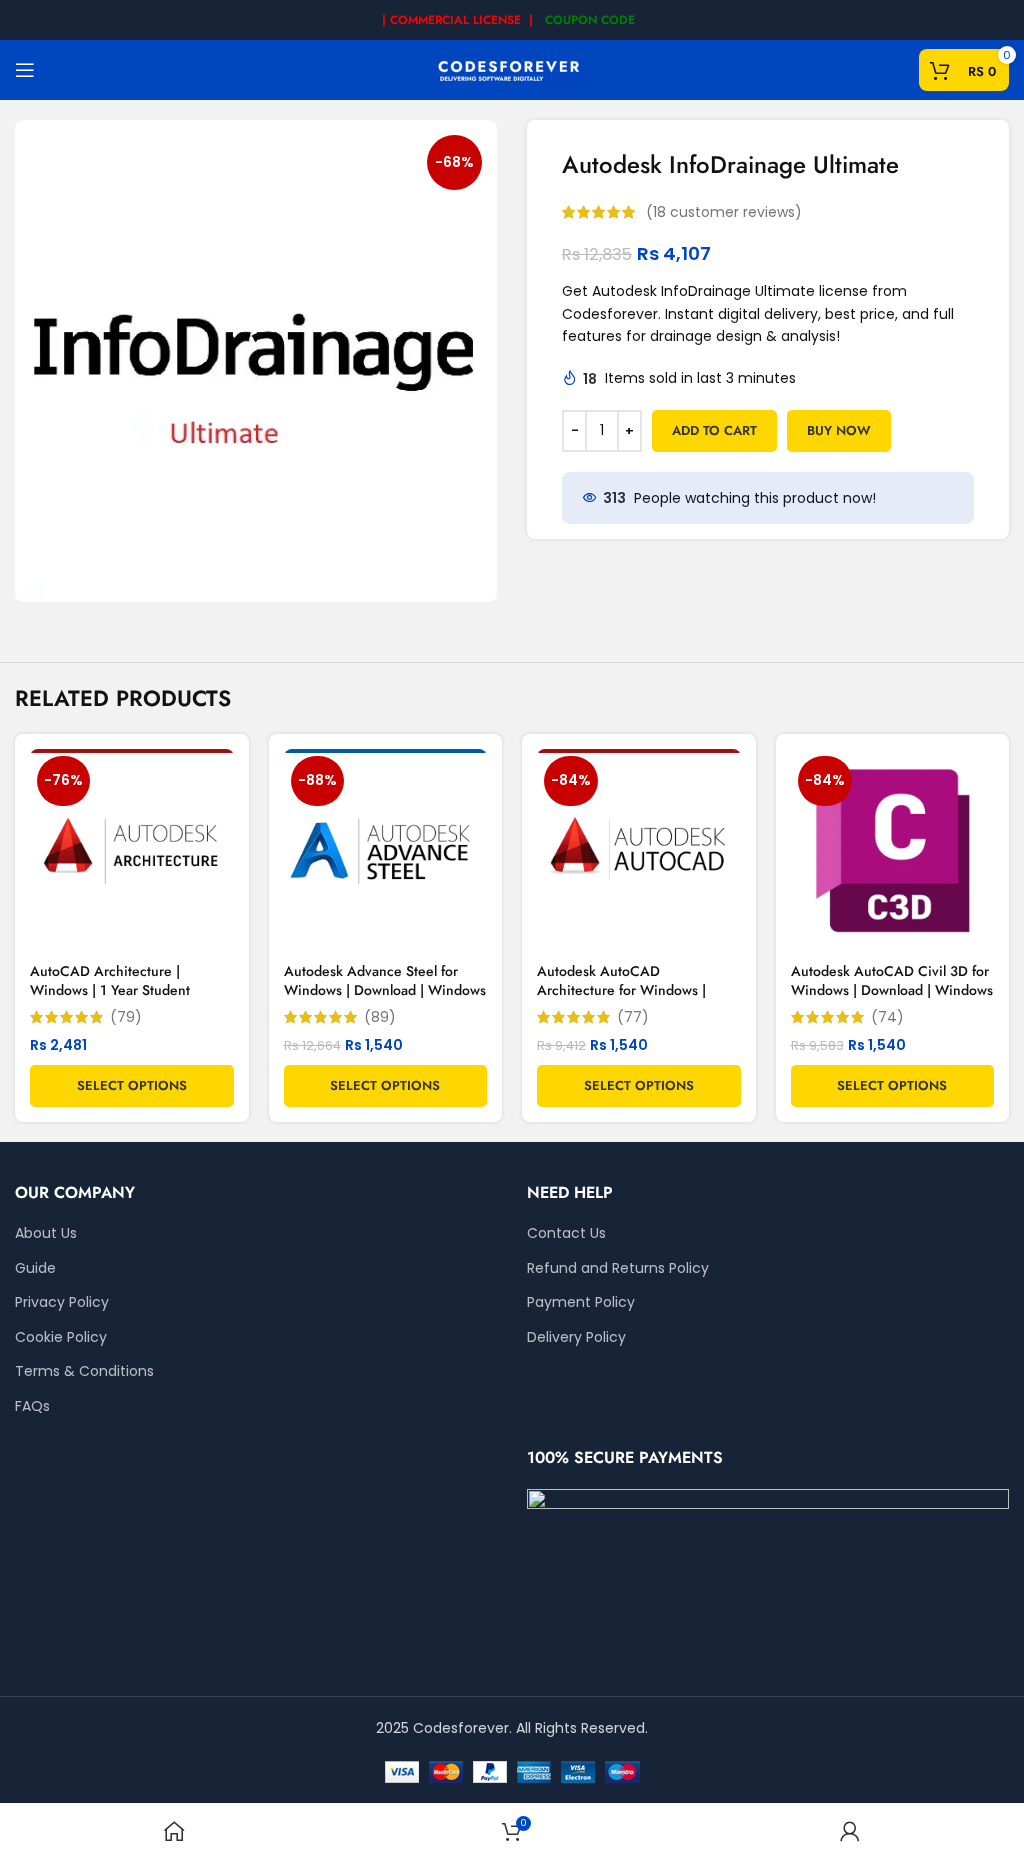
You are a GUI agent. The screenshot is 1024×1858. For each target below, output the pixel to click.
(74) (887, 1017)
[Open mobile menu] (25, 70)
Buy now (839, 430)
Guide (35, 1268)
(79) (126, 1017)
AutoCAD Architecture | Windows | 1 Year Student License (110, 990)
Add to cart (714, 430)
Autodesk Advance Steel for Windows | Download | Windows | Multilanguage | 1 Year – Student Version (385, 1000)
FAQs (32, 1406)
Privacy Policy (62, 1302)
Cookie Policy (61, 1337)
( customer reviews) (724, 212)
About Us (46, 1233)
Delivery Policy (576, 1337)
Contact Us (566, 1233)
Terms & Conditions (84, 1371)
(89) (380, 1017)
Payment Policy (581, 1302)
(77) (633, 1017)
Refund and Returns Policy (618, 1268)
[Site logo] (512, 69)
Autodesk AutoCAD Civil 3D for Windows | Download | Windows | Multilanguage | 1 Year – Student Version (892, 1000)
